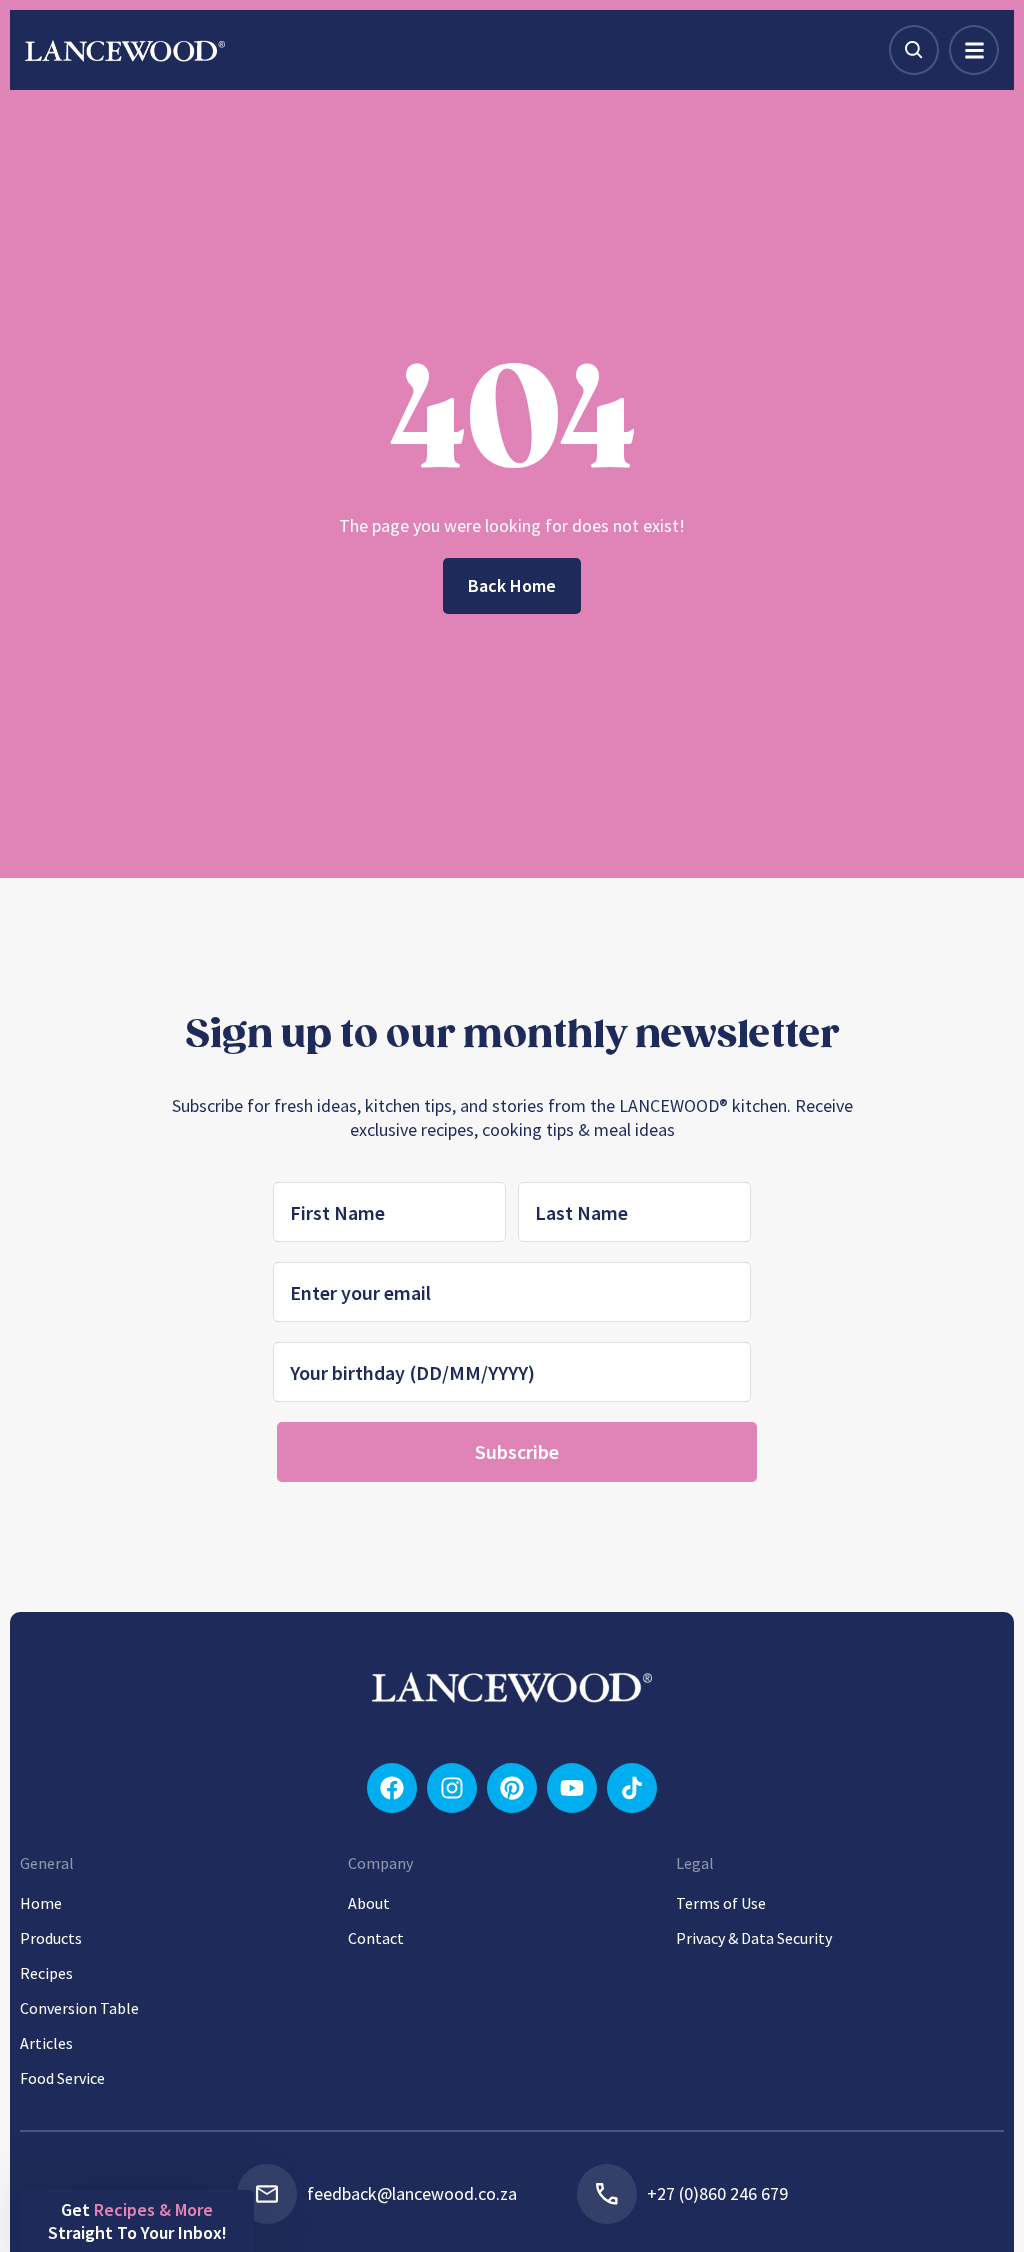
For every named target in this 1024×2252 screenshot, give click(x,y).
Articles (46, 2043)
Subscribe (517, 1451)
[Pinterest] (512, 1788)
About (369, 1903)
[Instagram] (452, 1788)
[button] (137, 2221)
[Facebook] (392, 1788)
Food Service (62, 2078)
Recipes (46, 1973)
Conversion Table (79, 2008)
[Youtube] (572, 1788)
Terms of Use (721, 1903)
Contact (376, 1938)
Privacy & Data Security (754, 1938)
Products (51, 1938)
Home (41, 1903)
